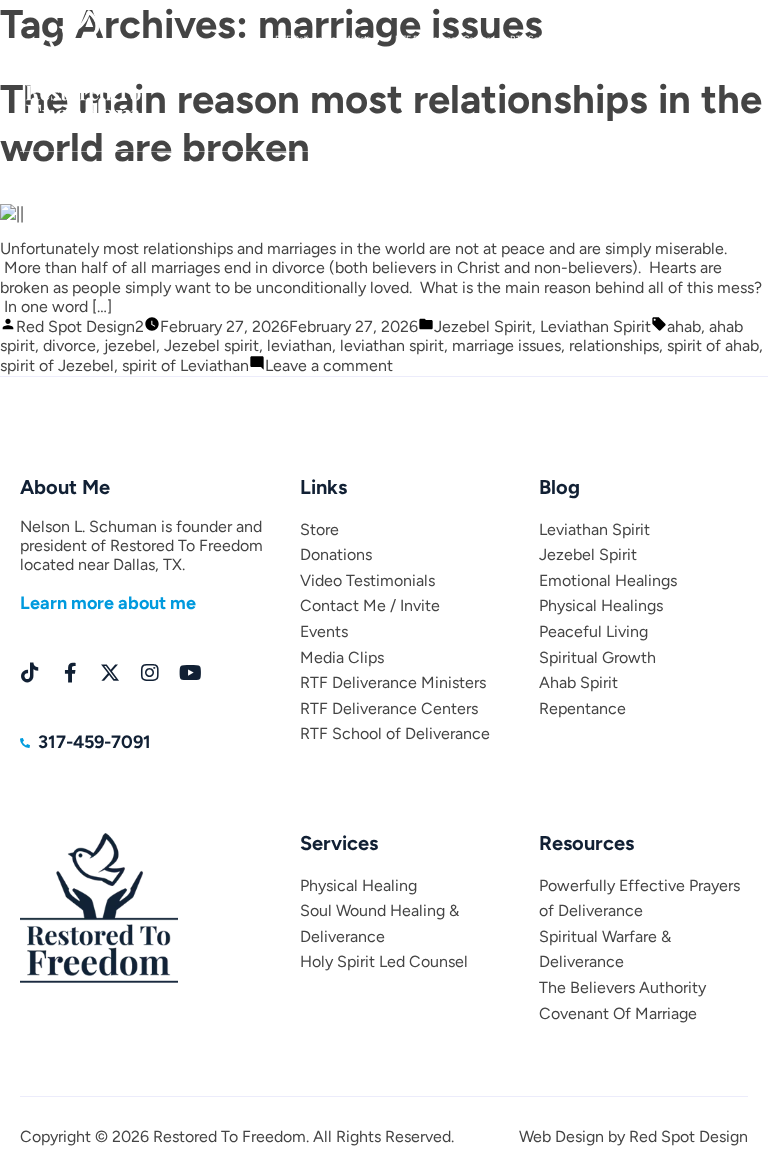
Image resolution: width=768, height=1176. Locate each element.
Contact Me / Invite (370, 605)
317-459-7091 (703, 38)
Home (32, 172)
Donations (340, 172)
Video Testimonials (367, 580)
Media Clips (724, 172)
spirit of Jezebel (57, 365)
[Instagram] (150, 673)
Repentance (582, 708)
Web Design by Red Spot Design (633, 1136)
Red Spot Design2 (80, 326)
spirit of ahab (713, 345)
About (92, 172)
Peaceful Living (593, 631)
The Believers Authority (622, 987)
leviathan (299, 345)
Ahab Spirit (578, 682)
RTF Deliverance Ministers (393, 682)
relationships (614, 345)
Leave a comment (329, 365)
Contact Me (503, 172)
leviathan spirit (392, 345)
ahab (684, 326)
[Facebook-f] (70, 673)
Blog (148, 172)
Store (203, 172)
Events (652, 172)
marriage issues (506, 345)
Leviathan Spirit (595, 326)
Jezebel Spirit (483, 326)
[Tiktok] (30, 673)
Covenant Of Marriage (618, 1013)
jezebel (130, 345)
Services (266, 172)
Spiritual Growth (597, 657)
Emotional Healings (608, 580)
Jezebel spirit (211, 345)
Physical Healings (601, 605)
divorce (69, 345)
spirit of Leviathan (185, 365)
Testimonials (419, 172)
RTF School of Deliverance (395, 733)
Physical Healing (358, 885)
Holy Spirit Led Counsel (384, 961)
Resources (583, 172)
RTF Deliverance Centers (389, 708)
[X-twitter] (110, 673)
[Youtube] (190, 673)
